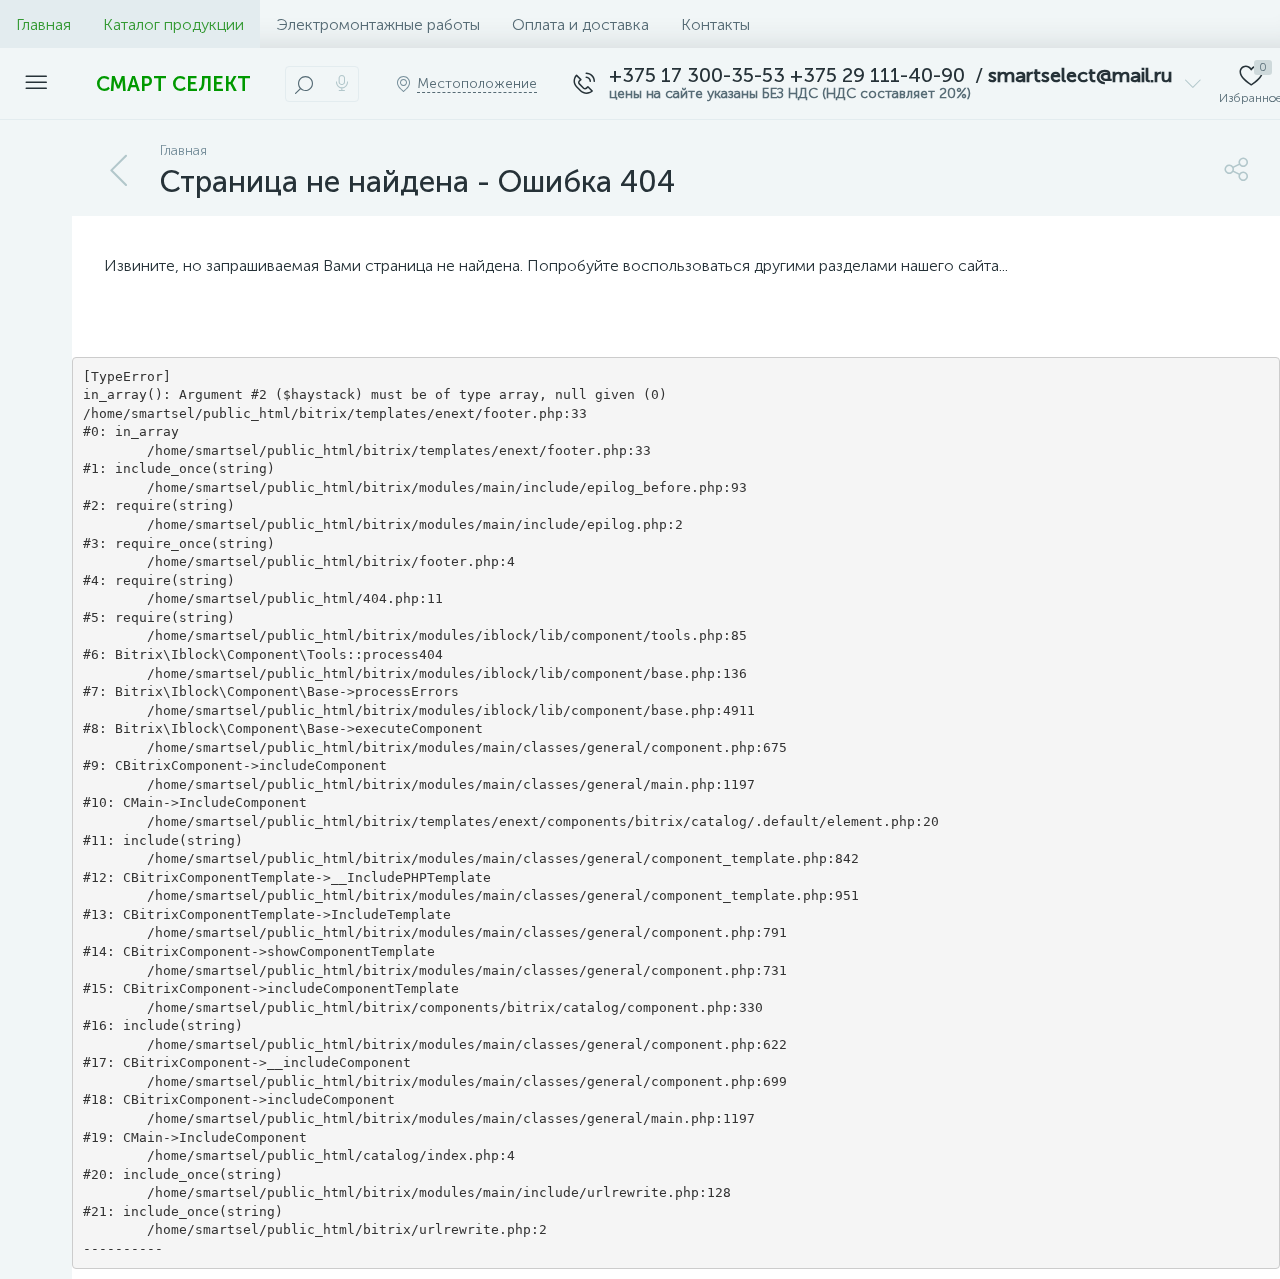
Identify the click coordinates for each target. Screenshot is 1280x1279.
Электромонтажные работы (378, 24)
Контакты (715, 24)
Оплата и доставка (580, 24)
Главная (43, 24)
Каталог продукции (173, 24)
